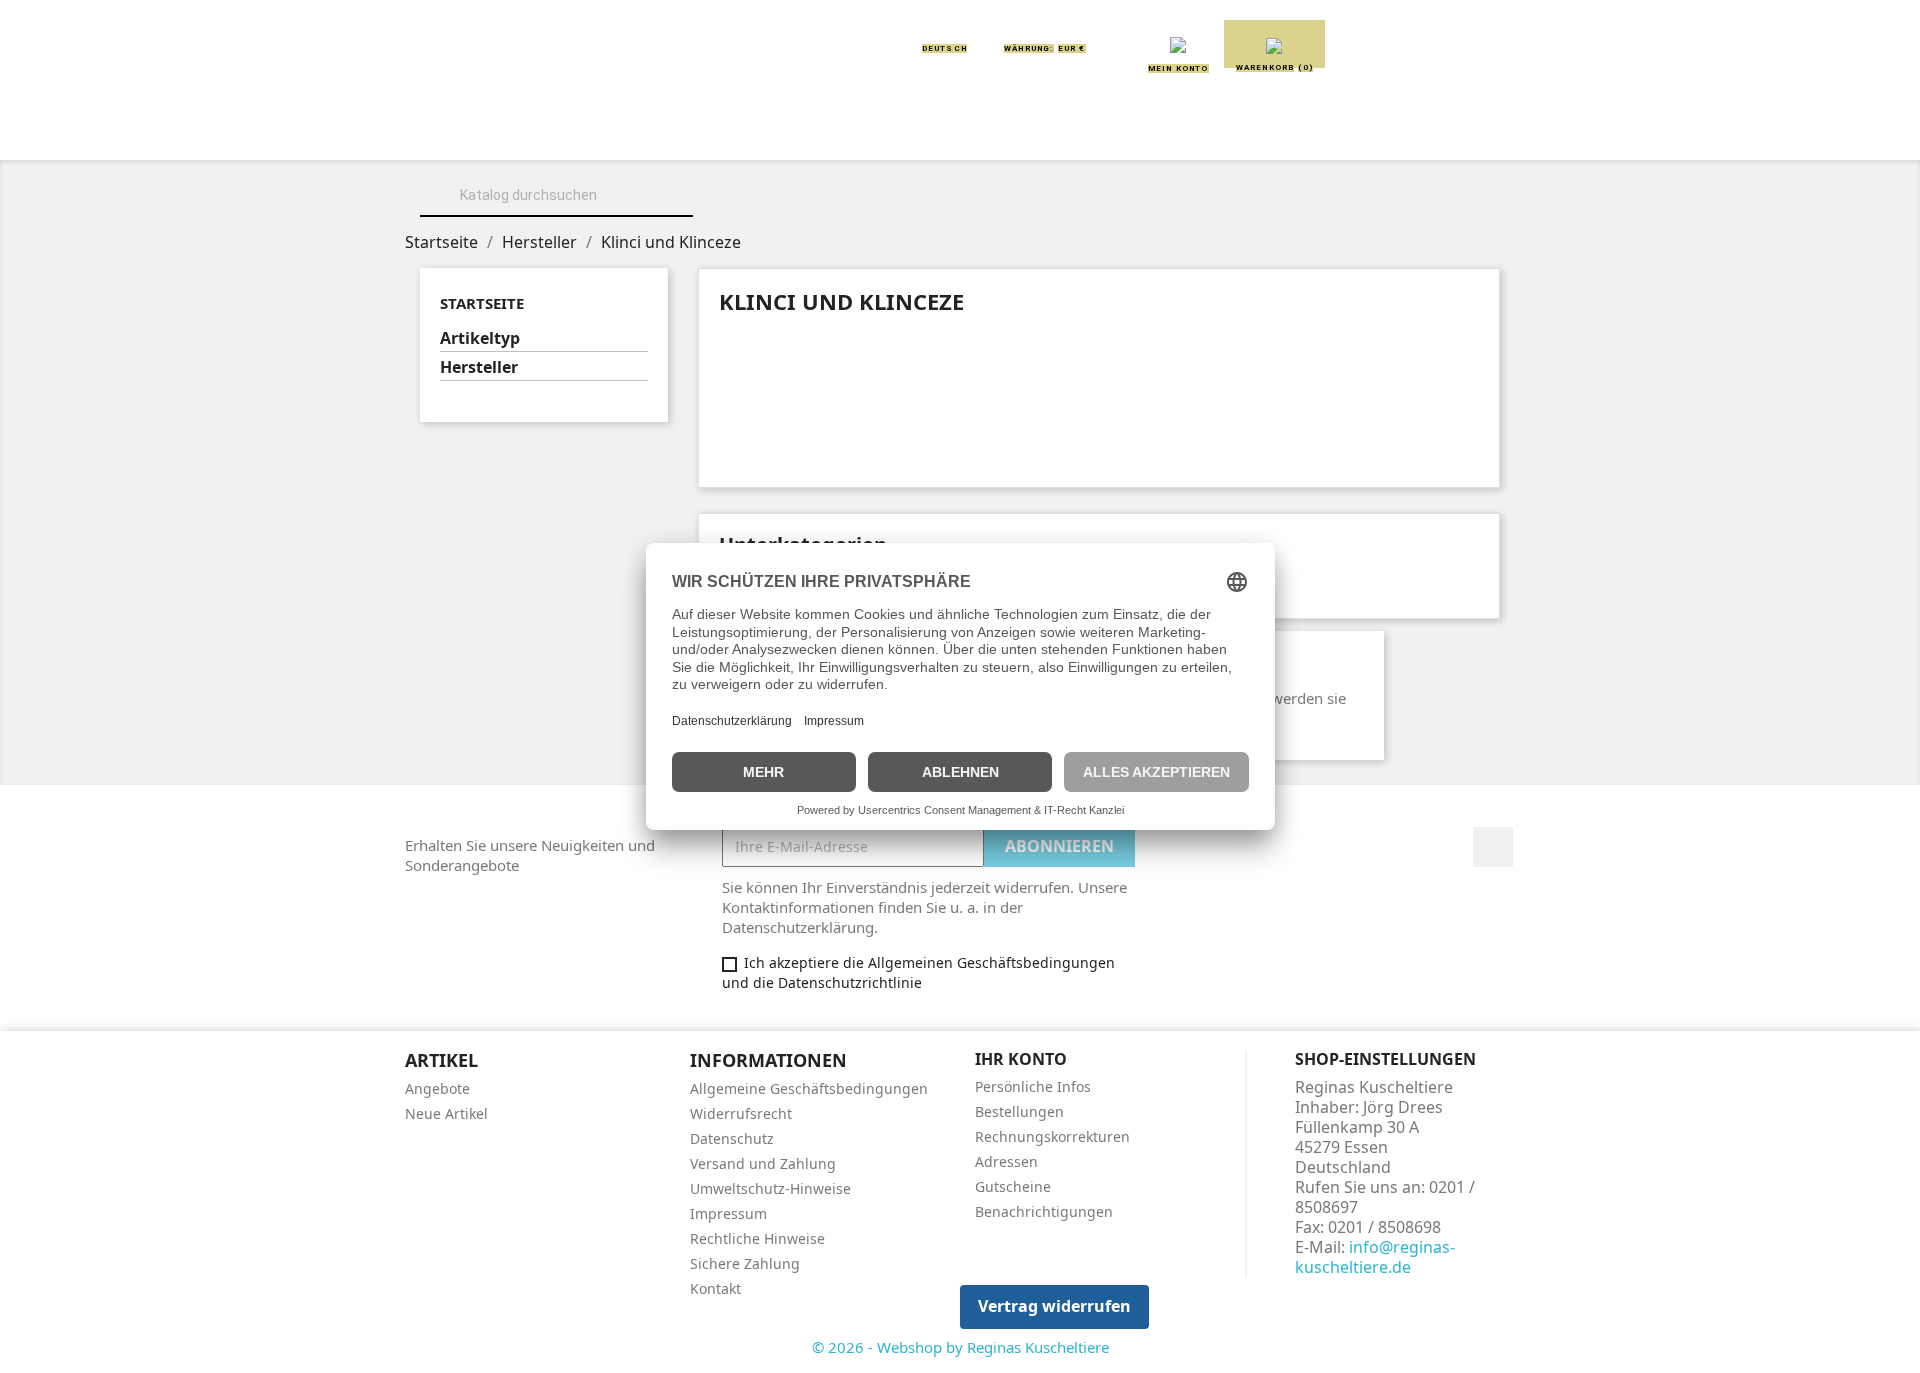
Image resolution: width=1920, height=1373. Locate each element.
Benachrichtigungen (1044, 1211)
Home (478, 132)
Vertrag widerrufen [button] (1054, 1306)
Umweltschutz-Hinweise (770, 1188)
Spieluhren (1416, 132)
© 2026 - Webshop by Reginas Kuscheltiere (960, 1347)
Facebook (1493, 847)
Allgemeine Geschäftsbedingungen (809, 1088)
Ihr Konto (1021, 1059)
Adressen (1006, 1161)
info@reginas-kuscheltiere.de (1375, 1257)
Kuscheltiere (717, 132)
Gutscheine (1013, 1186)
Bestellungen (1019, 1111)
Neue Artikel (446, 1113)
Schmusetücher (1259, 132)
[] (685, 214)
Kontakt (715, 1288)
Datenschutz (732, 1138)
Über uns (580, 132)
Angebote (437, 1088)
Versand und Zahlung (763, 1163)
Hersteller (479, 367)
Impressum (728, 1213)
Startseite (482, 303)
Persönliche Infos (1033, 1086)
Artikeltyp (480, 338)
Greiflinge (960, 132)
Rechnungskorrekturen (1052, 1136)
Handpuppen (1099, 132)
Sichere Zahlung (745, 1263)
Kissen (844, 132)
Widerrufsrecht (741, 1113)
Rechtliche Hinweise (757, 1238)
